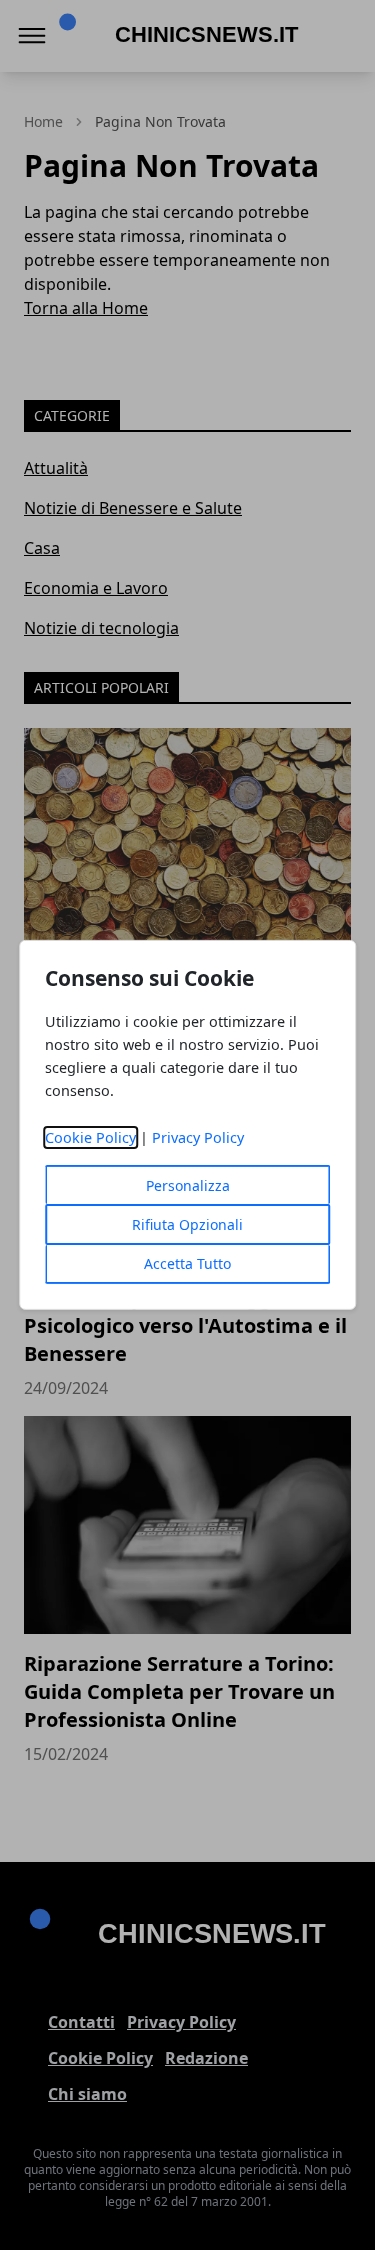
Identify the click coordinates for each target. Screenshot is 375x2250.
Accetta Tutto (187, 1263)
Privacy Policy (198, 1137)
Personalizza (188, 1185)
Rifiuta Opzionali (187, 1224)
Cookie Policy (90, 1137)
